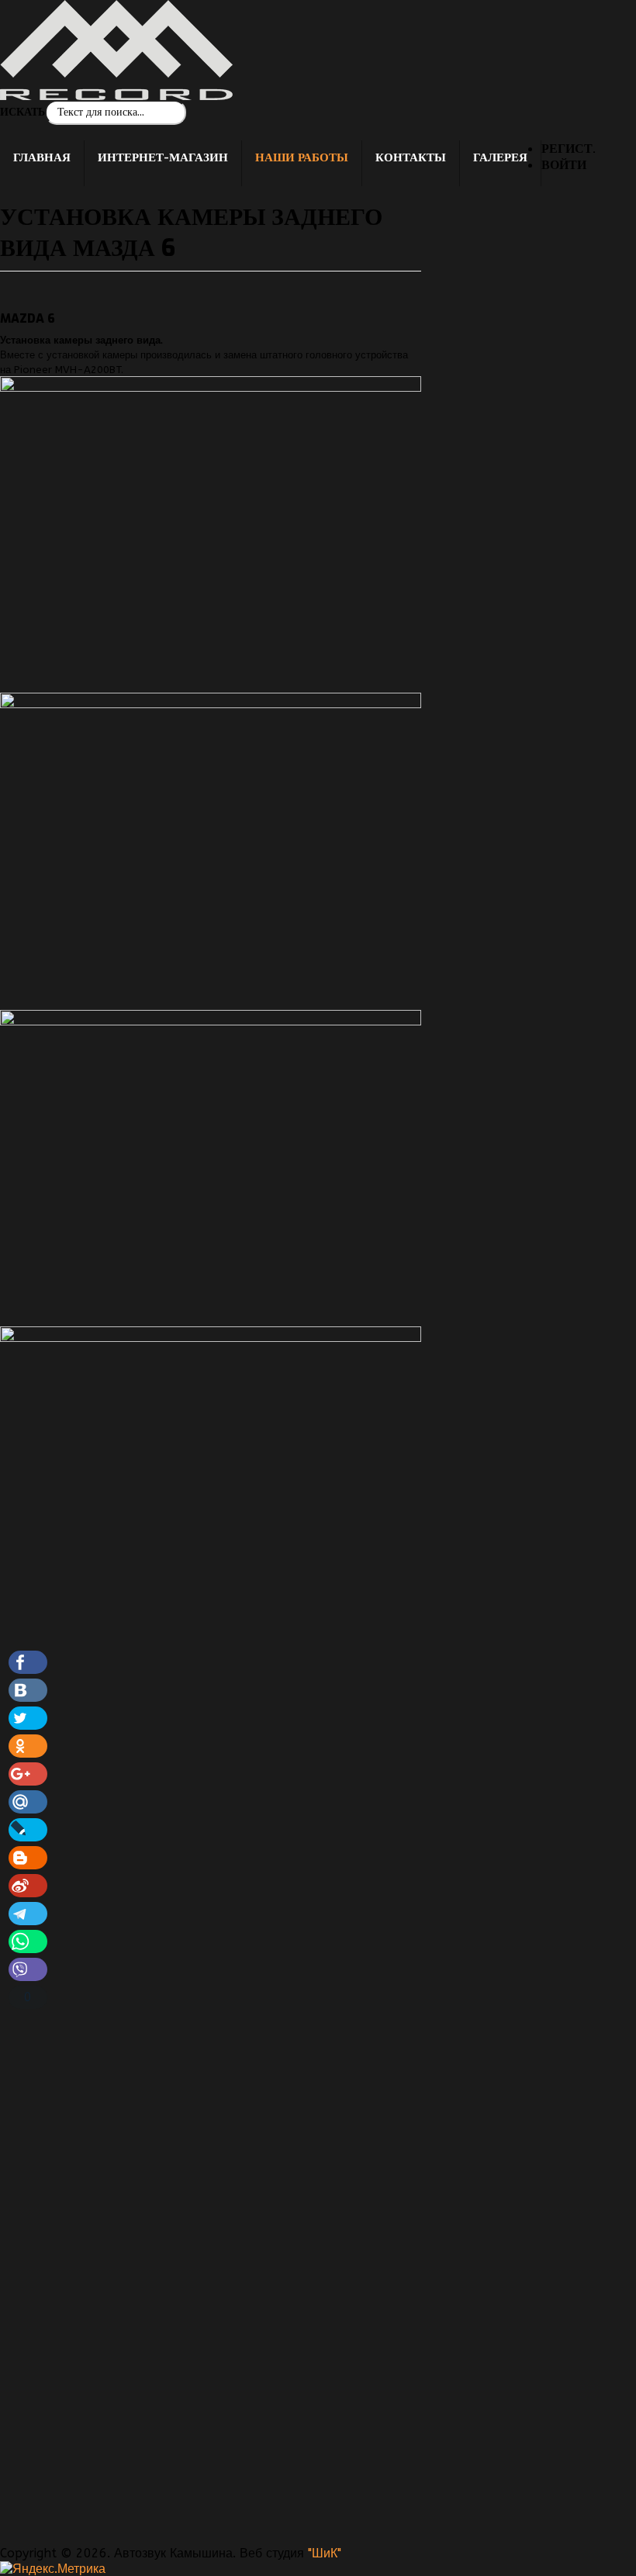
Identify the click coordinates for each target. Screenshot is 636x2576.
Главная (42, 157)
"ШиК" (325, 2553)
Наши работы (302, 157)
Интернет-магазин (163, 157)
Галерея (500, 157)
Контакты (411, 157)
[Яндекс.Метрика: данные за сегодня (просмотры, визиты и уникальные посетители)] (53, 2569)
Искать (22, 112)
